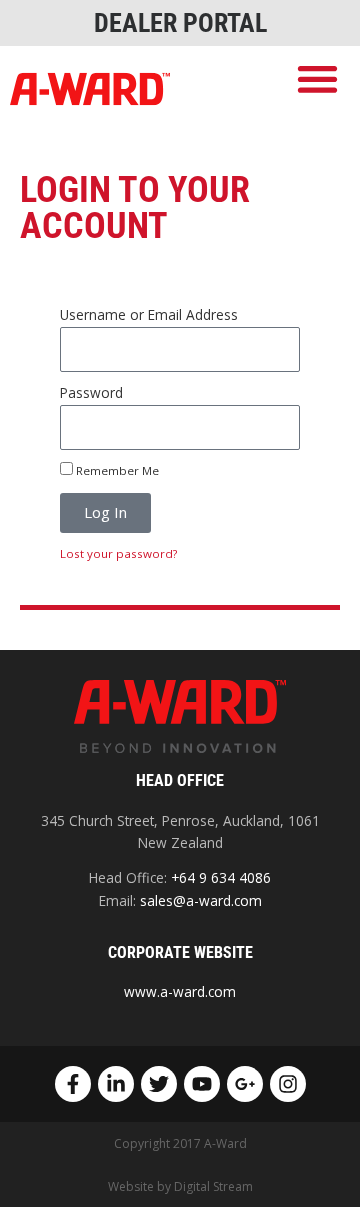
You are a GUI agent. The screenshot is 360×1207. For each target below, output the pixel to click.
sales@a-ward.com (201, 900)
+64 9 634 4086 (221, 877)
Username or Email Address (149, 314)
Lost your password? (118, 553)
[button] (318, 78)
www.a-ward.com (180, 991)
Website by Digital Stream (180, 1186)
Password (91, 392)
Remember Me (116, 470)
